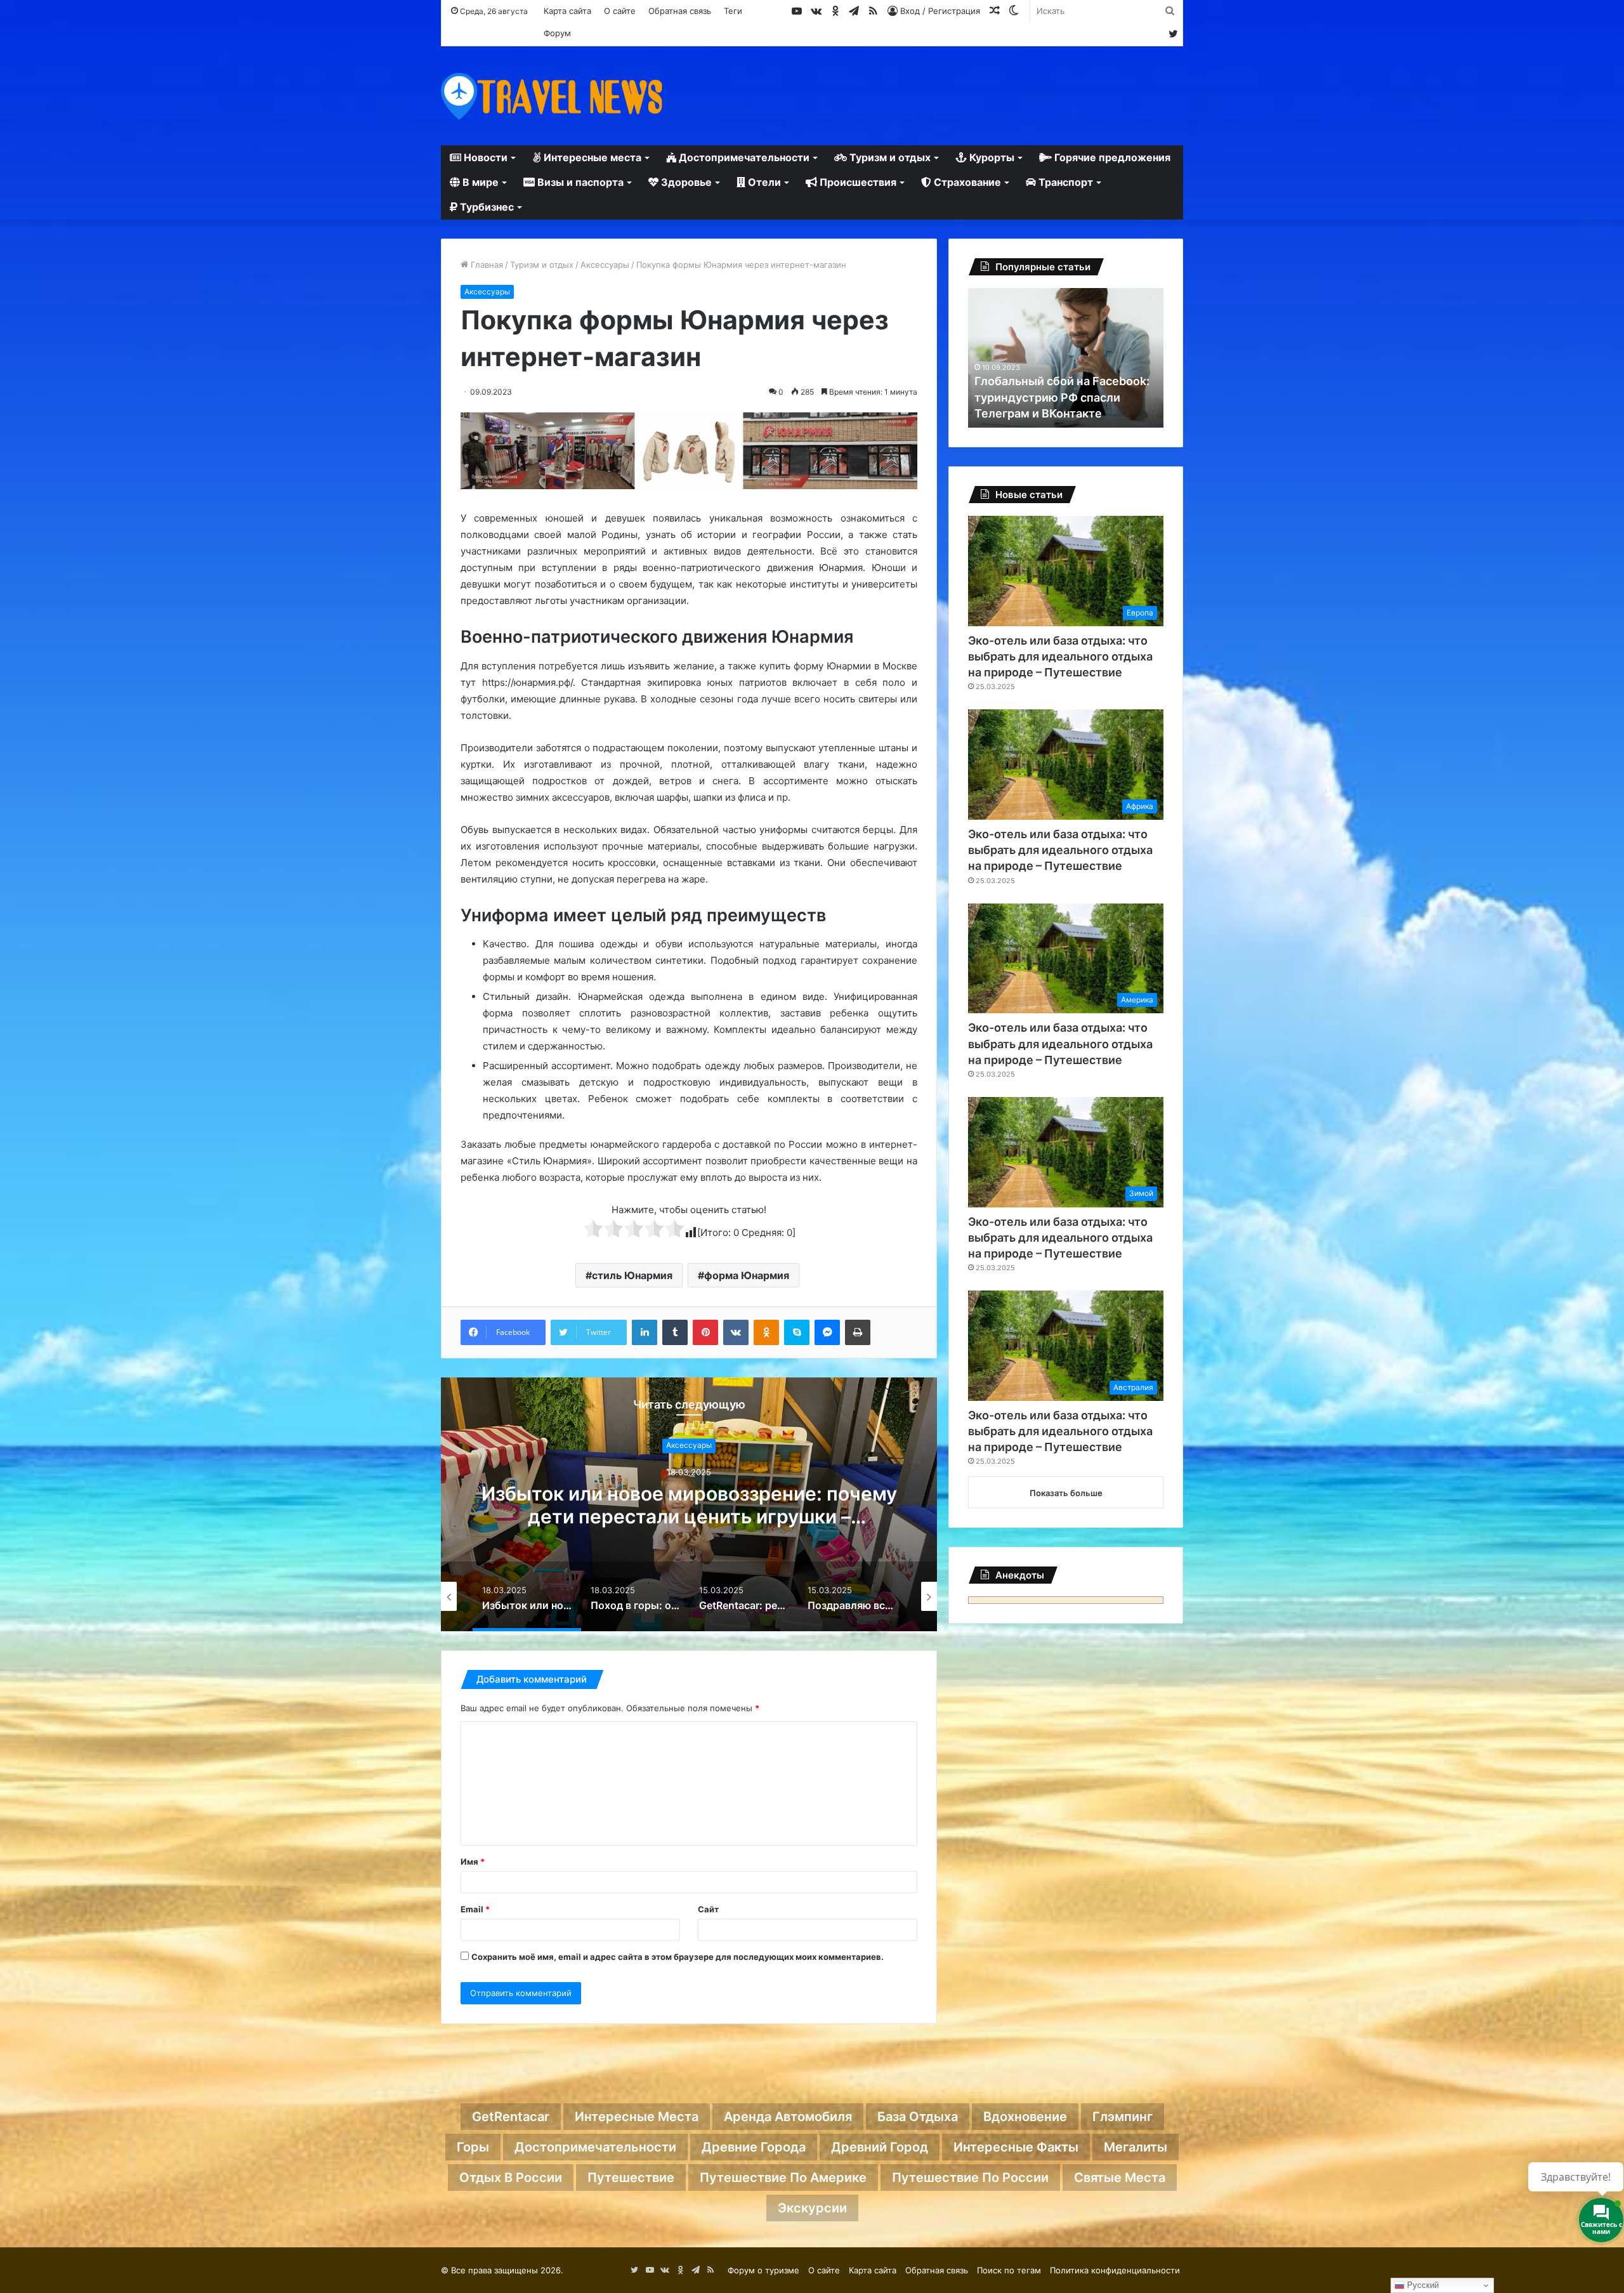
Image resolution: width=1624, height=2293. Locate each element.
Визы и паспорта (579, 182)
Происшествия (857, 182)
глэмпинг (1123, 2117)
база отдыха (918, 2117)
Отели (763, 182)
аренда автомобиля (788, 2117)
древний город (880, 2147)
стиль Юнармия (632, 1275)
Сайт (708, 1909)
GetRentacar (511, 2117)
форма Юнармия (747, 1275)
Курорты (991, 157)
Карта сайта (567, 11)
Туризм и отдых (889, 157)
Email (475, 1909)
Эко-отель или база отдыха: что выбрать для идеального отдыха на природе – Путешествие (1060, 656)
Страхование (966, 182)
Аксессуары (605, 265)
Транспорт (1064, 182)
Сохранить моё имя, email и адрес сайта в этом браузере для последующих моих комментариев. (678, 1957)
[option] (689, 1504)
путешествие (631, 2178)
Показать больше (1066, 1493)
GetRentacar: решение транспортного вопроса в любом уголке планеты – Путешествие (689, 1516)
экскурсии (812, 2208)
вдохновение (1025, 2117)
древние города (754, 2147)
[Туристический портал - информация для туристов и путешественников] (552, 96)
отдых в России (511, 2178)
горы (473, 2147)
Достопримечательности (743, 157)
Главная (486, 265)
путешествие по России (970, 2178)
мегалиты (1136, 2147)
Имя (473, 1862)
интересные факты (1016, 2147)
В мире (479, 182)
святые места (1120, 2178)
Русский (1422, 2285)
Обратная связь (680, 11)
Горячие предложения (1111, 157)
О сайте (620, 11)
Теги (733, 11)
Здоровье (685, 182)
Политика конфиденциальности (1115, 2270)
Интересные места (591, 157)
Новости (484, 157)
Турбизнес (486, 207)
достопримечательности (595, 2147)
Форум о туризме (763, 2270)
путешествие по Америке (783, 2178)
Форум (557, 33)
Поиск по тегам (1009, 2270)
